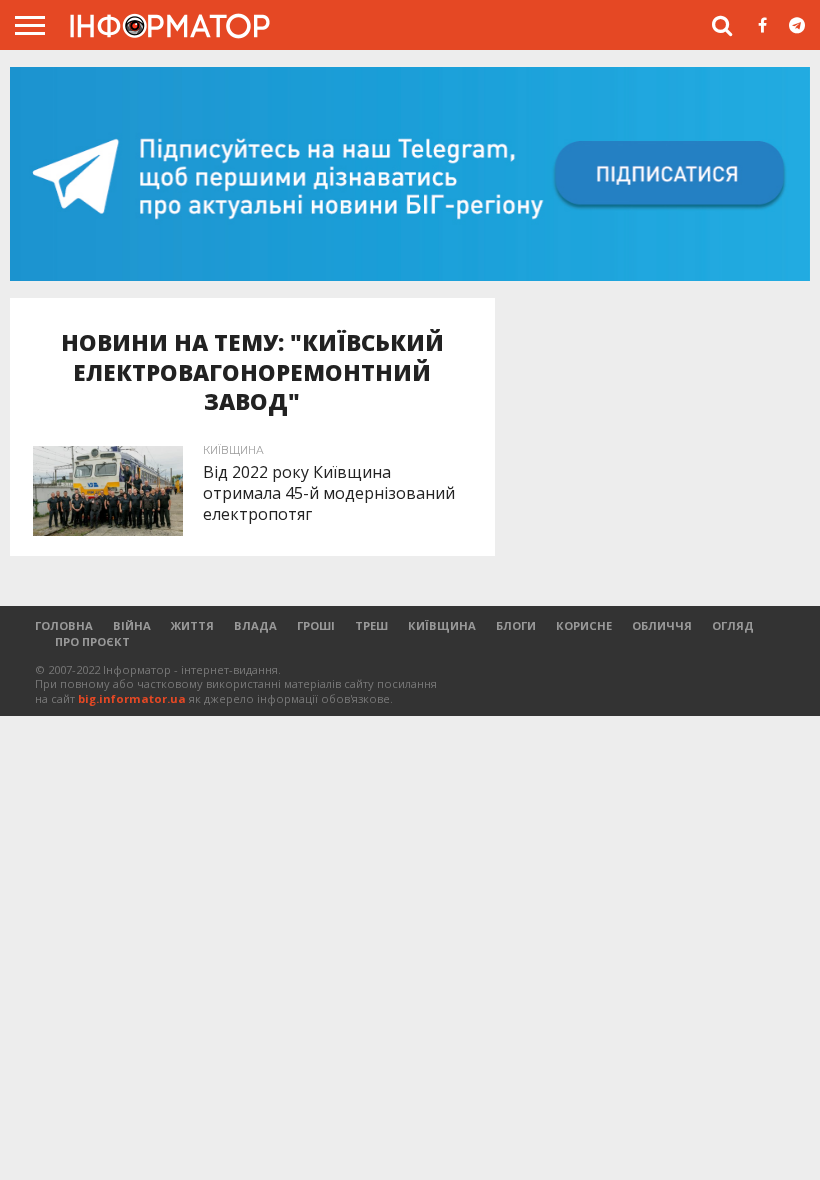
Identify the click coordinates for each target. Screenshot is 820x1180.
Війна (132, 625)
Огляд (733, 625)
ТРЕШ (371, 625)
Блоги (516, 625)
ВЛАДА (255, 625)
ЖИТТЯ (192, 625)
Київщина (442, 625)
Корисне (584, 625)
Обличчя (662, 625)
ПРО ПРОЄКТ (92, 641)
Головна (64, 625)
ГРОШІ (316, 625)
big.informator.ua (132, 698)
